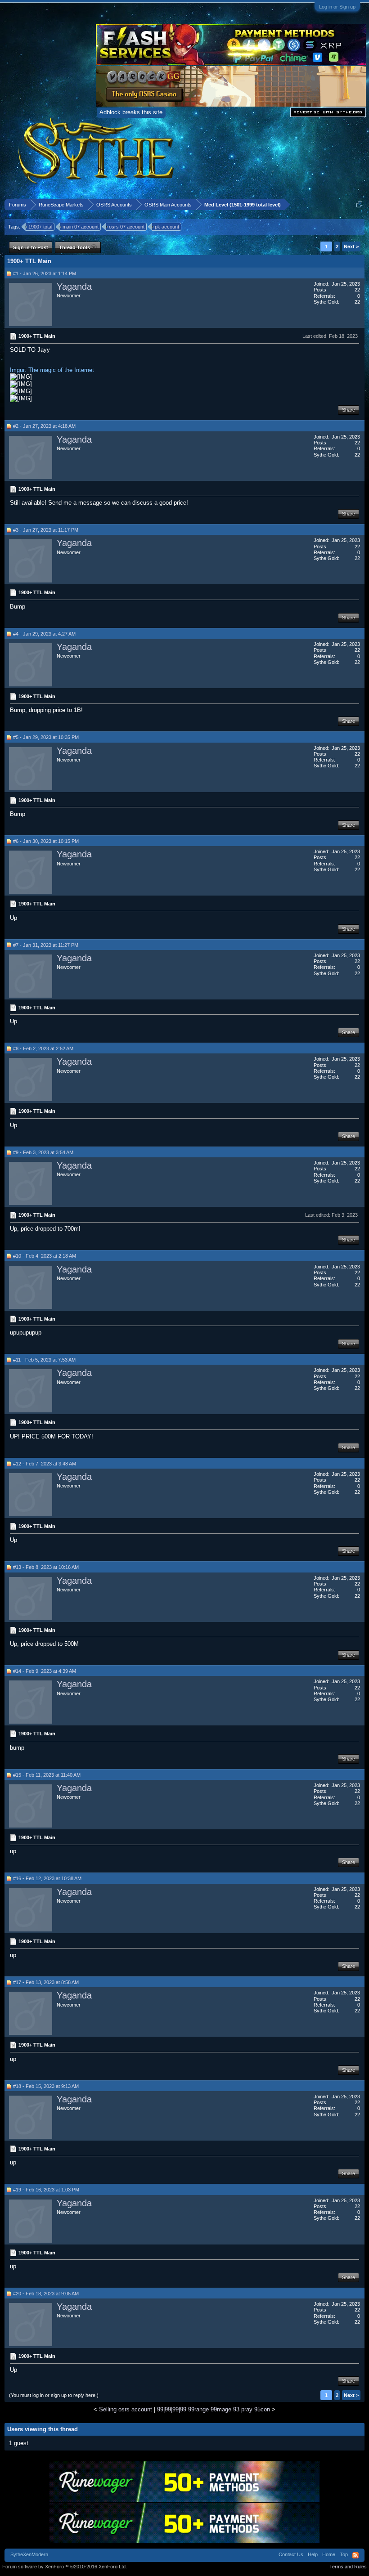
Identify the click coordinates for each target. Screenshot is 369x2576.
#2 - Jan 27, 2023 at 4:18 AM (44, 426)
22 (357, 290)
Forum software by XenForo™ (65, 2567)
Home (329, 2554)
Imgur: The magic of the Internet (52, 370)
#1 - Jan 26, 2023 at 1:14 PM (45, 273)
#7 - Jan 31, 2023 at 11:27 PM (46, 945)
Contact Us (291, 2554)
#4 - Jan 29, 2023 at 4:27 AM (44, 634)
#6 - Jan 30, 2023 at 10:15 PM (46, 841)
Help (313, 2554)
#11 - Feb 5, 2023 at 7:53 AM (44, 1360)
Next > (351, 246)
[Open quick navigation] (359, 204)
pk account (167, 227)
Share (349, 410)
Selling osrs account (126, 2409)
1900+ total (40, 227)
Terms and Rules (348, 2567)
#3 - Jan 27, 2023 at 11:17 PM (46, 530)
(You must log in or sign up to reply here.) (54, 2395)
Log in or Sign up (337, 7)
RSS (355, 2555)
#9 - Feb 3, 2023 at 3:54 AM (43, 1152)
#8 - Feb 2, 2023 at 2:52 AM (43, 1048)
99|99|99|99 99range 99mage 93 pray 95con (214, 2409)
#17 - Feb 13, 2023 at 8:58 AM (46, 1982)
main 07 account (81, 227)
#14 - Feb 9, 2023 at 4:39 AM (45, 1671)
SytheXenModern (29, 2554)
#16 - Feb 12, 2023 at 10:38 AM (47, 1878)
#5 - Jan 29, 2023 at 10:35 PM (46, 737)
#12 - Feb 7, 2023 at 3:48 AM (45, 1464)
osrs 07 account (127, 227)
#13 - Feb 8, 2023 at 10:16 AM (46, 1567)
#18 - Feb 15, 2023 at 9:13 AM (46, 2086)
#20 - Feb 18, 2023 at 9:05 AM (46, 2294)
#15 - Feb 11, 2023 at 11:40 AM (47, 1775)
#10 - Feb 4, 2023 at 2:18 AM (45, 1256)
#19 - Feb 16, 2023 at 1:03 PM (46, 2190)
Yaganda (74, 287)
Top (344, 2554)
